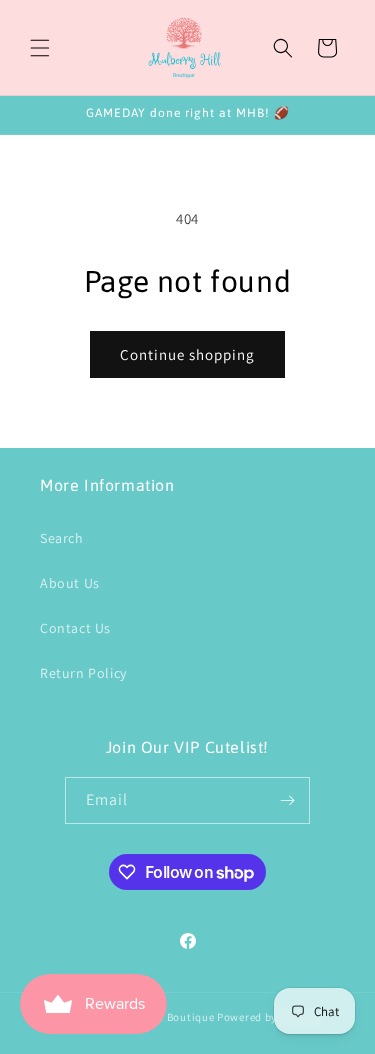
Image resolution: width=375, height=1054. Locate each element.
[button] (40, 48)
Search (62, 538)
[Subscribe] (287, 800)
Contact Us (75, 628)
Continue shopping (187, 354)
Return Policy (83, 673)
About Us (70, 583)
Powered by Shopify (268, 1017)
